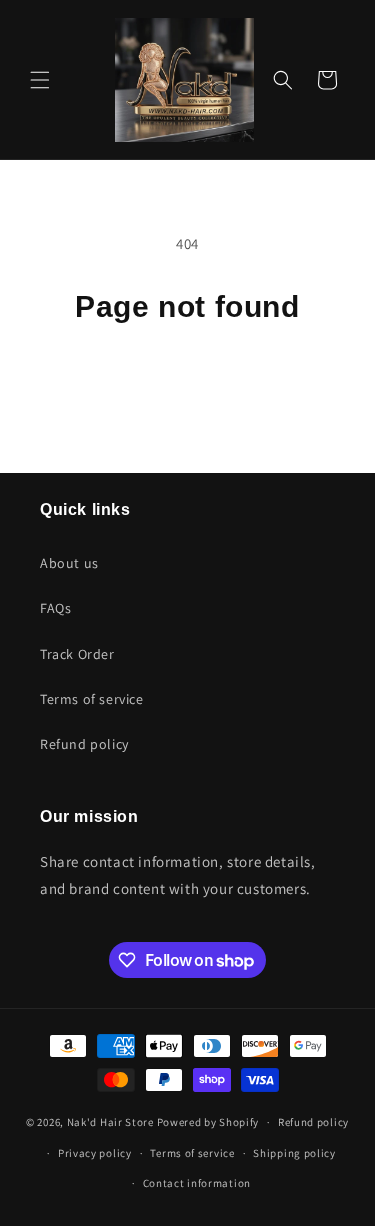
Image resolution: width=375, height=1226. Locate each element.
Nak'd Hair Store (110, 1122)
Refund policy (84, 744)
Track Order (77, 654)
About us (69, 563)
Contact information (197, 1183)
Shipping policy (294, 1153)
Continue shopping (187, 379)
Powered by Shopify (208, 1122)
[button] (40, 80)
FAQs (55, 608)
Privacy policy (95, 1153)
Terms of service (92, 699)
